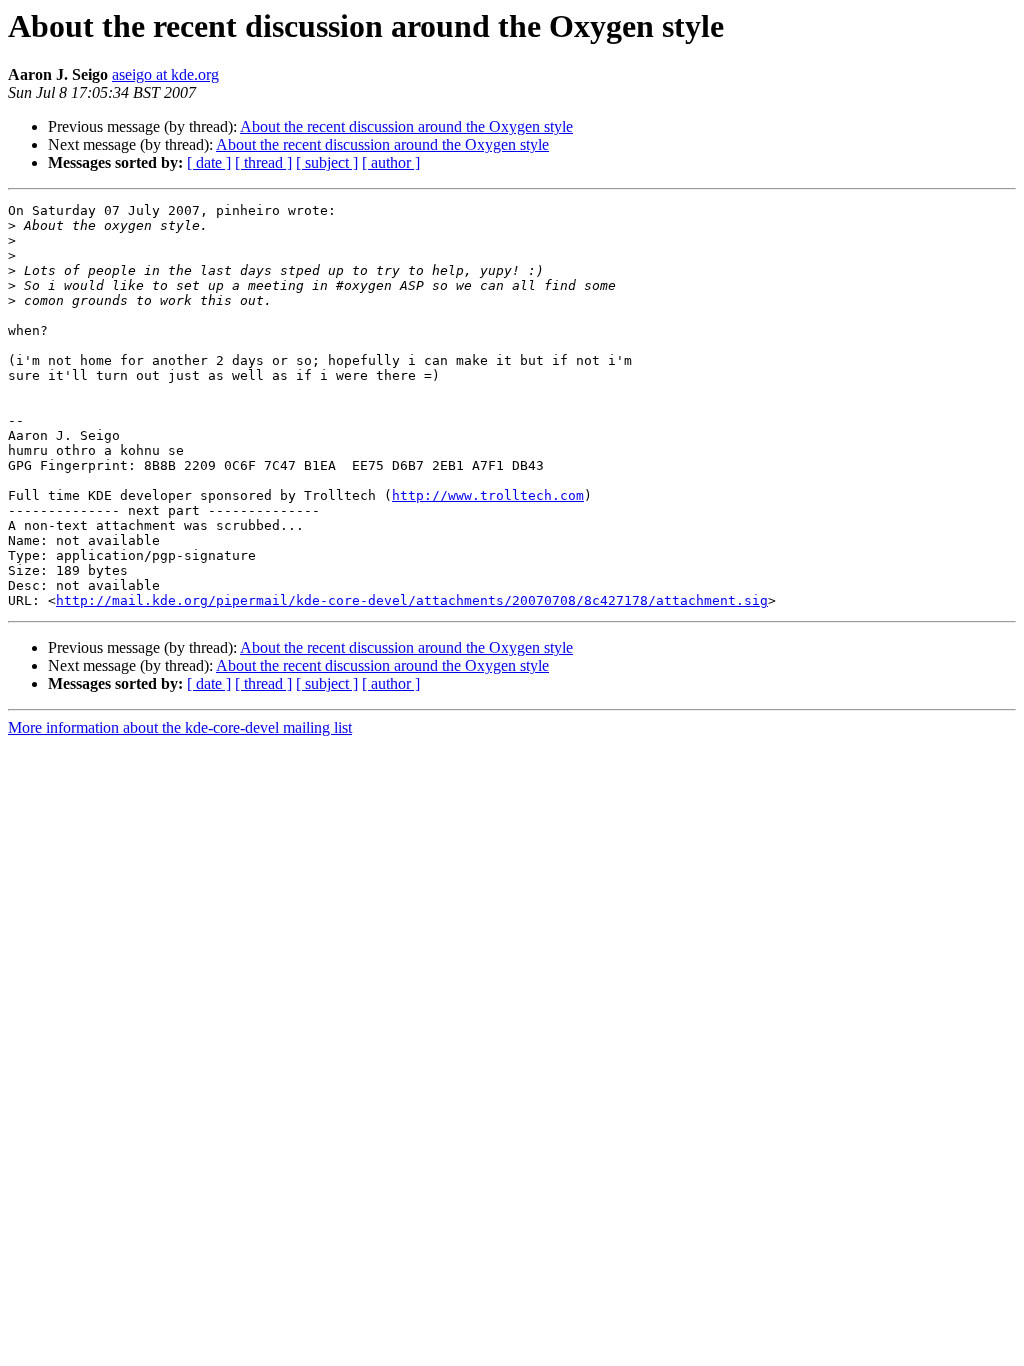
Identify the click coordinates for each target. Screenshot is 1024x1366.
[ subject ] (327, 162)
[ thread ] (263, 162)
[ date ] (209, 162)
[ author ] (391, 162)
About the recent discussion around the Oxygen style (406, 126)
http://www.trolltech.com (488, 495)
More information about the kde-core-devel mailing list (180, 727)
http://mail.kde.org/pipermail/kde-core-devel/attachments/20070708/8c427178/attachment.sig (412, 600)
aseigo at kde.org (165, 74)
